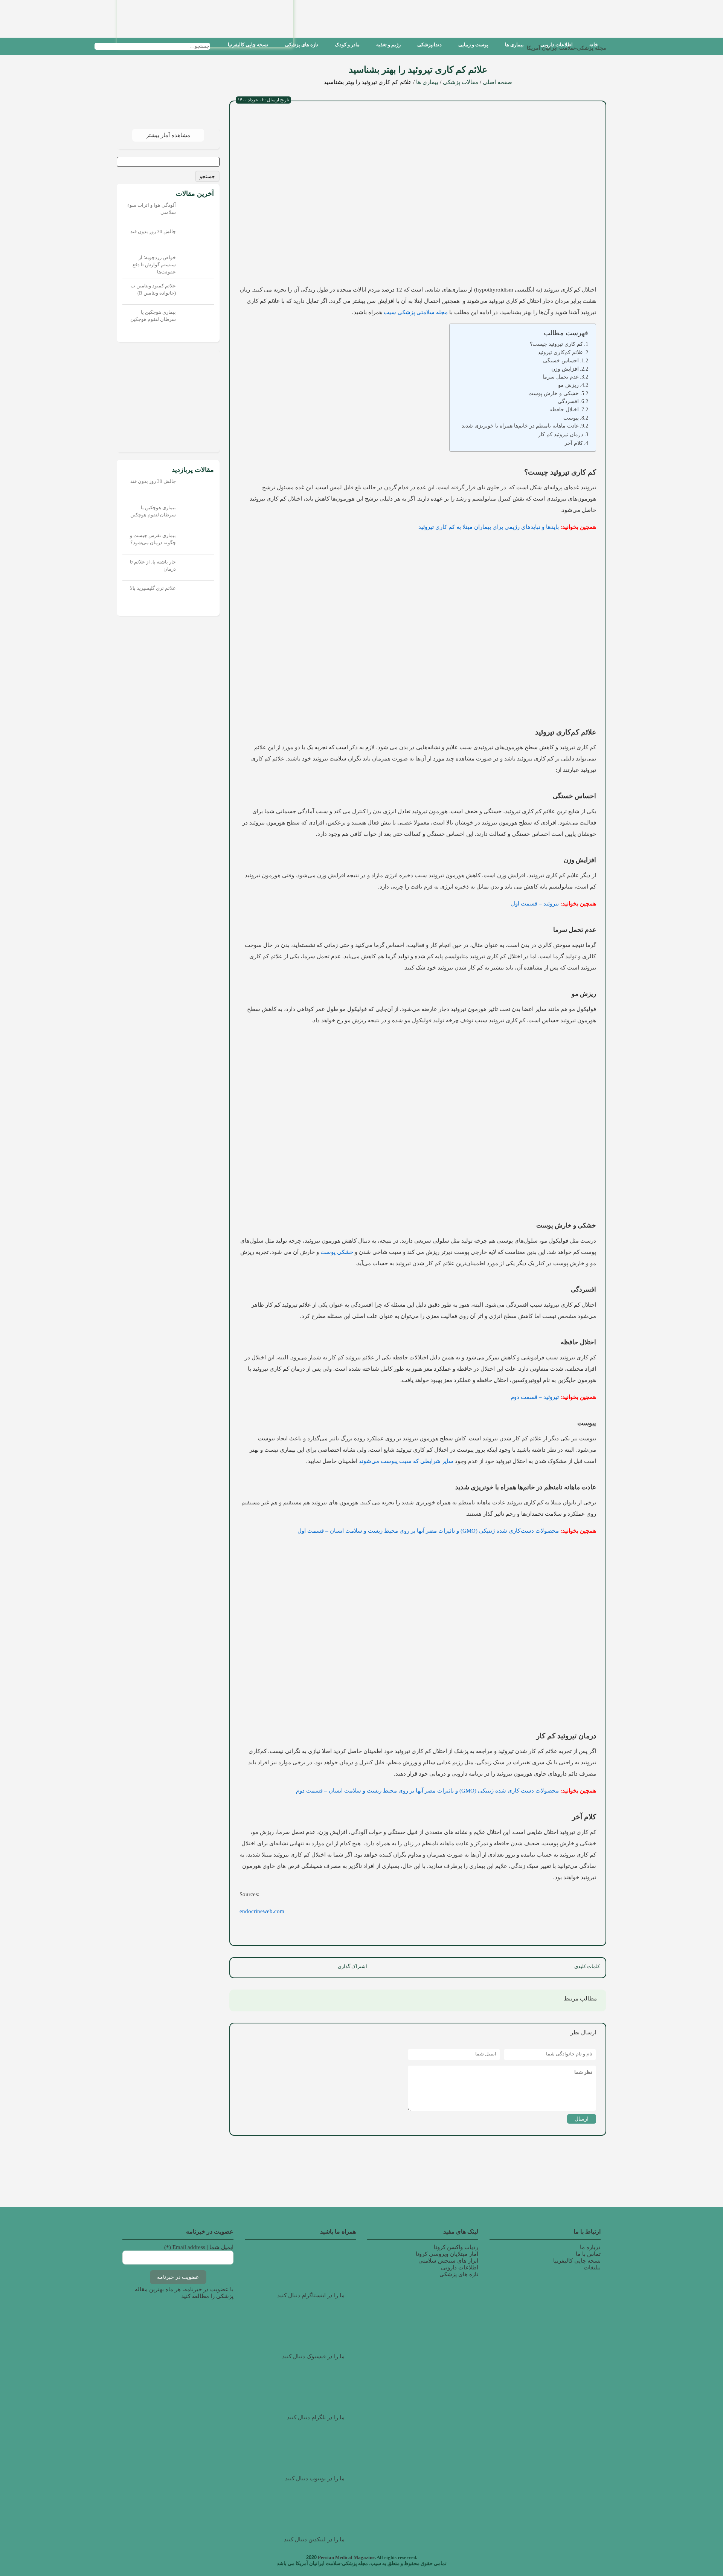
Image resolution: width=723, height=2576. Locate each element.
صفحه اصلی (497, 82)
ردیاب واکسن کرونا (456, 2247)
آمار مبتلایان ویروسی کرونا (447, 2254)
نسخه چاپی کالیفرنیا (248, 45)
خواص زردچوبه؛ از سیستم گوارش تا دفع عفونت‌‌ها (154, 265)
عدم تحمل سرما (561, 377)
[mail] (240, 1968)
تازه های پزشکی (302, 45)
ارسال (582, 2119)
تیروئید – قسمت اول (535, 904)
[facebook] (323, 1968)
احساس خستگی (561, 361)
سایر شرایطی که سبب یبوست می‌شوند (405, 1461)
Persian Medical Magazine (346, 2557)
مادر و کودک (347, 45)
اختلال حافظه (564, 410)
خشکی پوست (337, 1252)
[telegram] (257, 1968)
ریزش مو (568, 385)
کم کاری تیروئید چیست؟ (556, 344)
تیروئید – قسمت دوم (535, 1397)
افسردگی (568, 401)
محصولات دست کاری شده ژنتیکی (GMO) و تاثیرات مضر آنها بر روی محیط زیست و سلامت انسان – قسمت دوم (427, 1791)
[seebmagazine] (217, 46)
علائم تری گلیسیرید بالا (153, 588)
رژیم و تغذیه (388, 45)
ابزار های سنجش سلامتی (448, 2261)
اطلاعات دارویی (557, 45)
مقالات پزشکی (461, 82)
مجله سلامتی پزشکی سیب (416, 312)
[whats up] (273, 1968)
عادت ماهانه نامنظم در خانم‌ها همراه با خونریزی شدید (520, 426)
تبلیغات (592, 2268)
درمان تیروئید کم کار (561, 434)
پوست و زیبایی (473, 45)
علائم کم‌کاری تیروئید (560, 352)
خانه (594, 45)
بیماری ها (514, 45)
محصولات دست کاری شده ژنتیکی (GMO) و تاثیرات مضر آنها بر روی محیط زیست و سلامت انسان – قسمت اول (428, 1531)
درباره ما (590, 2247)
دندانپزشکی (429, 45)
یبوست (571, 418)
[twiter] (307, 1968)
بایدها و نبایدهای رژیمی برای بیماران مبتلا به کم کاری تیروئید (489, 527)
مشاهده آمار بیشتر (168, 135)
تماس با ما (588, 2254)
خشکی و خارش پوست (554, 393)
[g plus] (290, 1968)
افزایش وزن (565, 369)
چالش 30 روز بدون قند (153, 231)
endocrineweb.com (262, 1911)
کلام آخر (574, 443)
